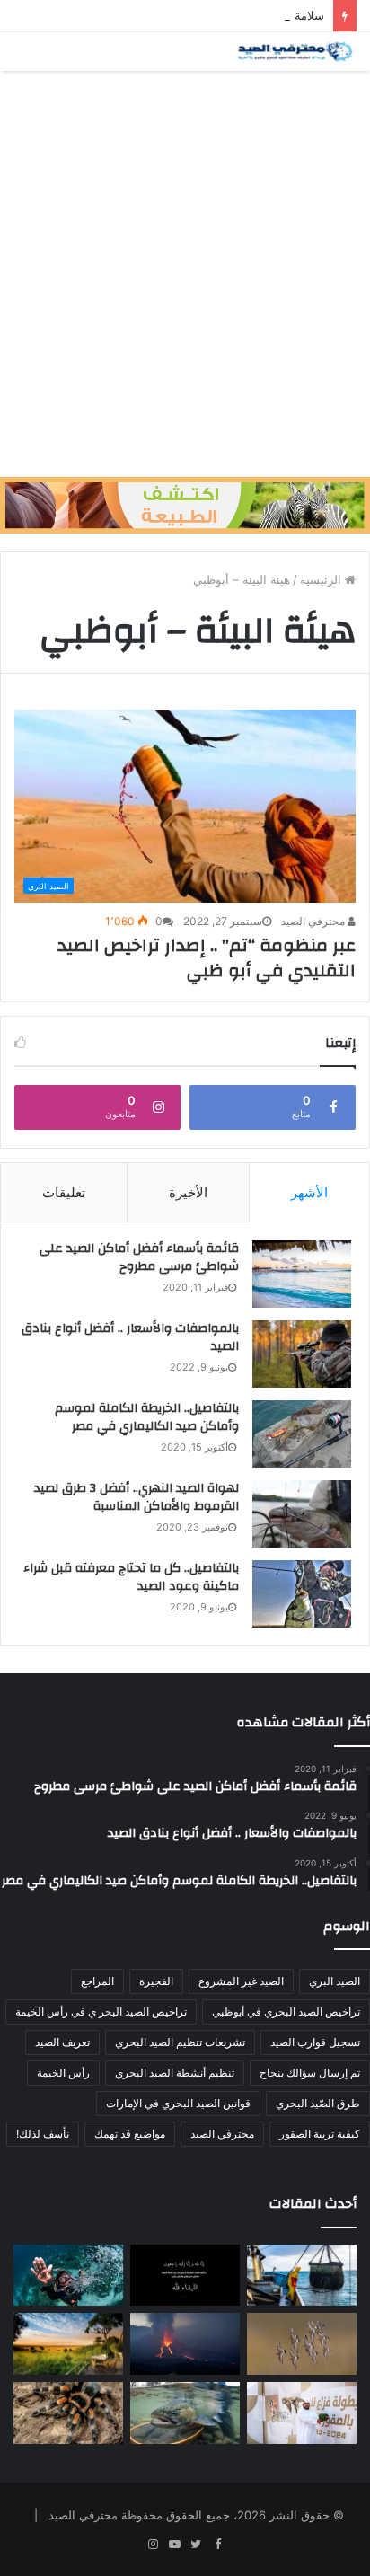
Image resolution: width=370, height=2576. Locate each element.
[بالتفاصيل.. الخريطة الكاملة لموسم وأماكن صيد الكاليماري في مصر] (302, 1434)
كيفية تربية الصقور (320, 2134)
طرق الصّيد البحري (318, 2103)
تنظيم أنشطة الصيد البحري (175, 2073)
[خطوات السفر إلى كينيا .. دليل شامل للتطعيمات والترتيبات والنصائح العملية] (68, 2344)
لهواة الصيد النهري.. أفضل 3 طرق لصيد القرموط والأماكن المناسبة (137, 1497)
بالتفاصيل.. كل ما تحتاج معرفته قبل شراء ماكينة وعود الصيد (131, 1577)
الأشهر (309, 1192)
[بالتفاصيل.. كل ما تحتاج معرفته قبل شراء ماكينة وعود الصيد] (302, 1594)
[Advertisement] (185, 274)
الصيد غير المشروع (241, 1981)
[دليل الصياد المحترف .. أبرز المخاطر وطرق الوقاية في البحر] (302, 2276)
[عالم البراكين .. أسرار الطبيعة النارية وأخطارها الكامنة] (185, 2344)
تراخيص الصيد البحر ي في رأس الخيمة (101, 2011)
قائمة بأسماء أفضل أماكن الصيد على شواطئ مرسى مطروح (139, 1257)
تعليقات (64, 1192)
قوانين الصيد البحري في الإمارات (178, 2103)
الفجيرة (156, 1981)
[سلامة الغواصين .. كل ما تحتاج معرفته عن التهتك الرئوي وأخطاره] (68, 2276)
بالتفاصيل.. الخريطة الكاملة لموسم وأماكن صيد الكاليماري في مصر (147, 1417)
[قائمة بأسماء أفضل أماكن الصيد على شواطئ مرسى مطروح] (302, 1274)
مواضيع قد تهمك (130, 2134)
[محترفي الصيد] (294, 52)
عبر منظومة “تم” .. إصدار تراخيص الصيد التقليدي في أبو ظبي (207, 958)
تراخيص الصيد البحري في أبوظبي (286, 2011)
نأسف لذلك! (43, 2134)
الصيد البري (335, 1981)
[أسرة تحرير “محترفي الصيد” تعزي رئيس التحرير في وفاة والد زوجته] (185, 2276)
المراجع (97, 1981)
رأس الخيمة (63, 2073)
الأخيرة (188, 1192)
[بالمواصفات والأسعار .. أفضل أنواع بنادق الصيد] (302, 1354)
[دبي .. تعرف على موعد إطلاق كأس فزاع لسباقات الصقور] (302, 2413)
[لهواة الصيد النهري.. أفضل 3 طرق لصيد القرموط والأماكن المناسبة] (302, 1514)
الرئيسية (322, 579)
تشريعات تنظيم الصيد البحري (180, 2042)
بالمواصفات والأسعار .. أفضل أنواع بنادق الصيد (130, 1337)
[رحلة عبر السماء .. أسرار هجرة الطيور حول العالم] (302, 2344)
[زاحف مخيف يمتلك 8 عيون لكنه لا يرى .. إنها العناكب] (68, 2413)
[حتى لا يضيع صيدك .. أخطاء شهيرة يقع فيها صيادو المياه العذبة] (185, 2413)
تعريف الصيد (62, 2042)
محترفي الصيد (314, 921)
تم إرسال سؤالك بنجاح (310, 2073)
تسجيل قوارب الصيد (315, 2042)
